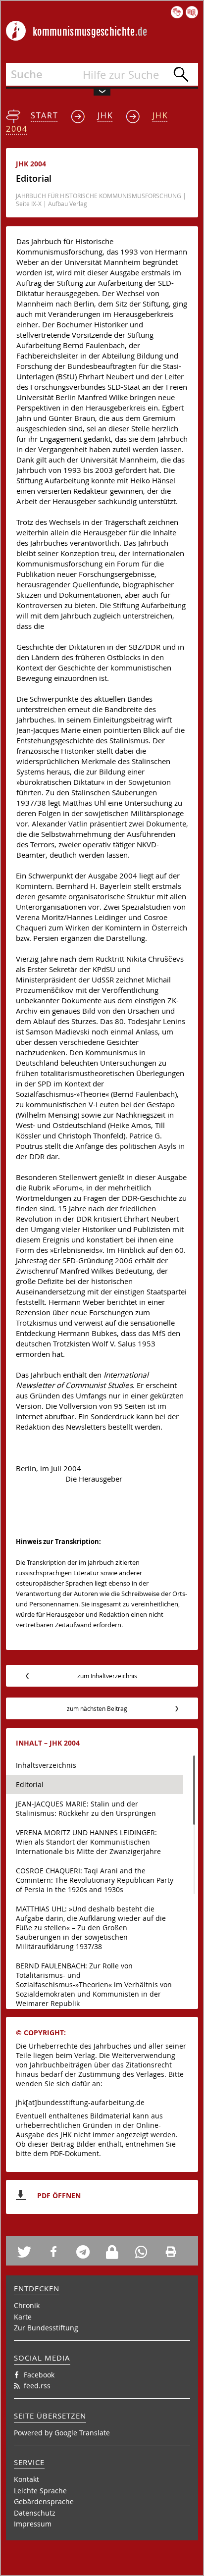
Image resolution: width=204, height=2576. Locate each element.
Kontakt (26, 2479)
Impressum (33, 2524)
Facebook (39, 2375)
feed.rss (37, 2386)
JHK (105, 115)
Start (45, 115)
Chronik (27, 2305)
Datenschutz (35, 2513)
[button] (28, 2252)
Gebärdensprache (44, 2501)
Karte (23, 2317)
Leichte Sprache (40, 2491)
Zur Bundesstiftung (46, 2328)
